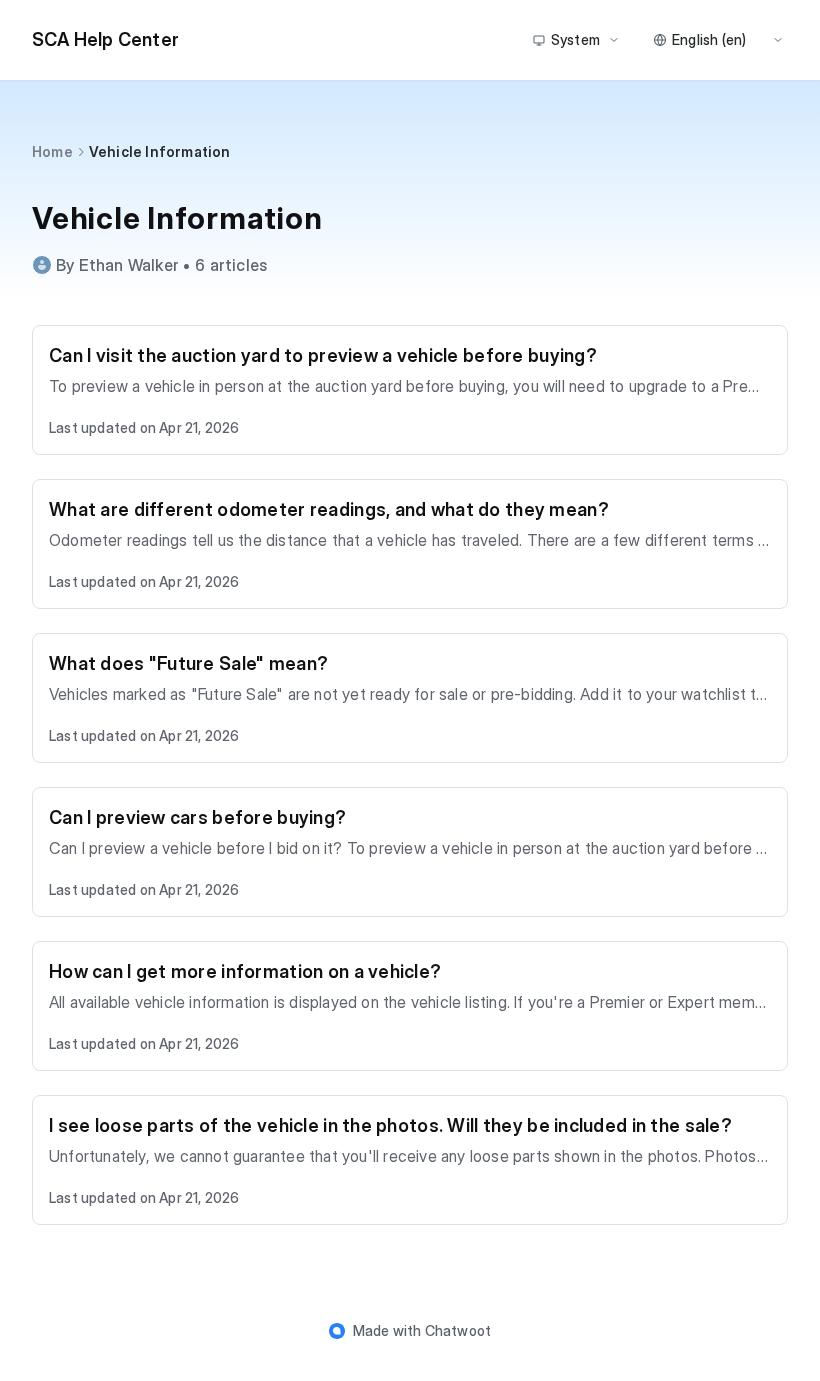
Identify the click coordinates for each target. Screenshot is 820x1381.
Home (52, 151)
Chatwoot (458, 1330)
